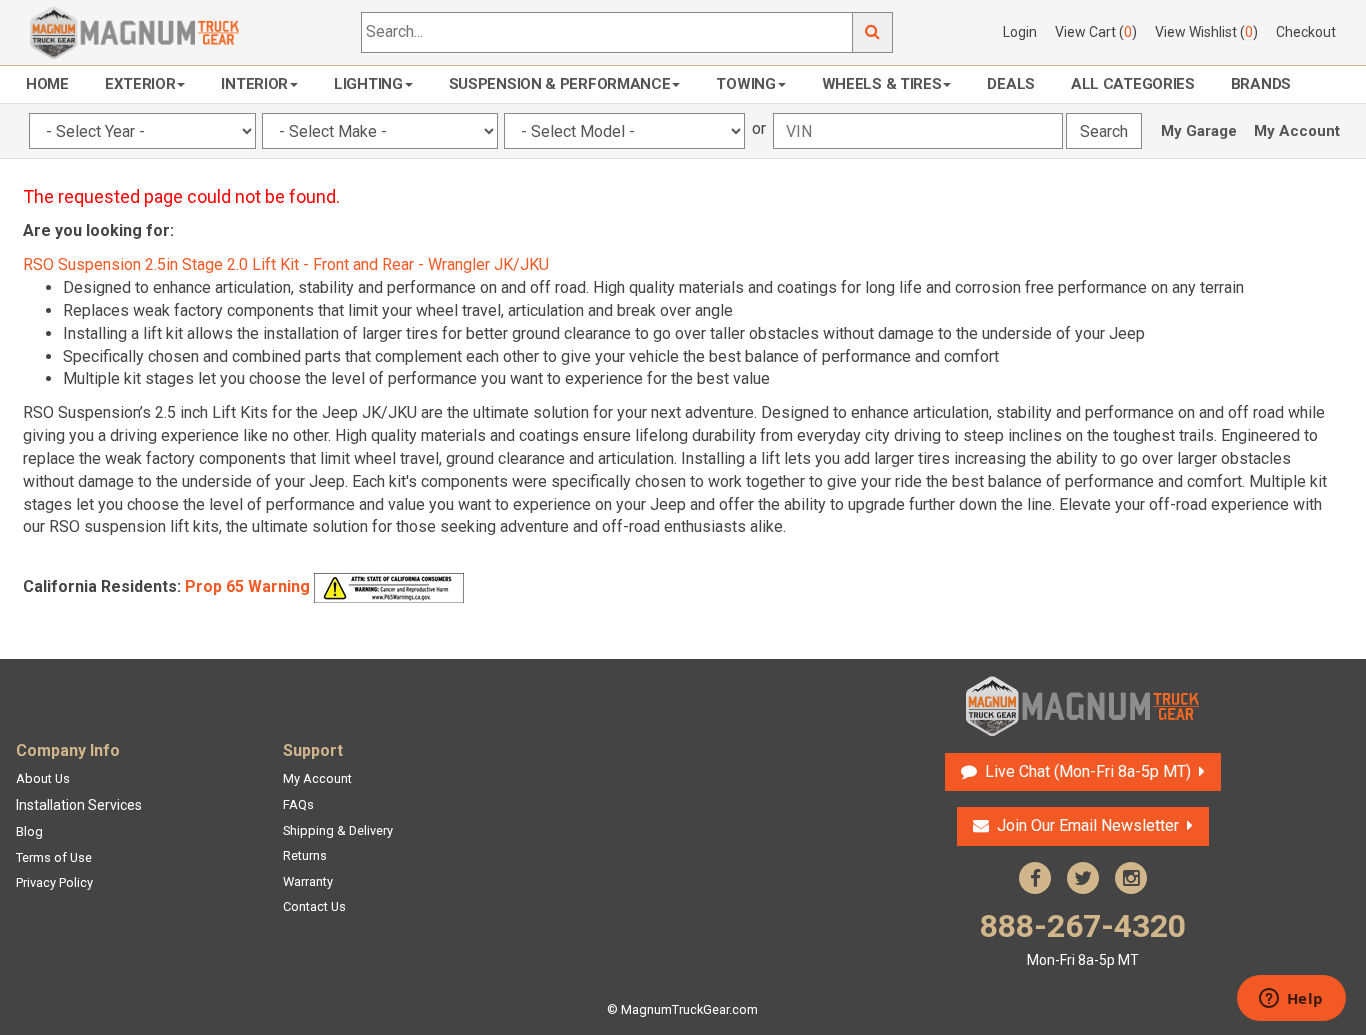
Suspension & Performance (560, 84)
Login (1020, 32)
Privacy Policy (54, 882)
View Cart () (1096, 32)
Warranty (308, 881)
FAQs (298, 804)
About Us (43, 778)
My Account (1297, 131)
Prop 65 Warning (247, 586)
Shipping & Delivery (338, 830)
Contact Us (314, 906)
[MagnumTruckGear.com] (135, 31)
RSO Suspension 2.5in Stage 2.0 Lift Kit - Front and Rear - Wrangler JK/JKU (286, 264)
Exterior (140, 84)
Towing (745, 84)
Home (47, 84)
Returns (305, 855)
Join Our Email (1088, 825)
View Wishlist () (1206, 32)
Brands (1261, 84)
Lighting (368, 84)
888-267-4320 (1083, 937)
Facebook (1035, 878)
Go (873, 32)
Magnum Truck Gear (1083, 706)
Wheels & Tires (882, 84)
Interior (254, 84)
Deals (1011, 84)
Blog (29, 831)
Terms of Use (54, 857)
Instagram (1131, 878)
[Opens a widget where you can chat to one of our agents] (1291, 1000)
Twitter (1083, 878)
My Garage (1199, 131)
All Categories (1133, 84)
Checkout (1306, 32)
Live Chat (1085, 771)
